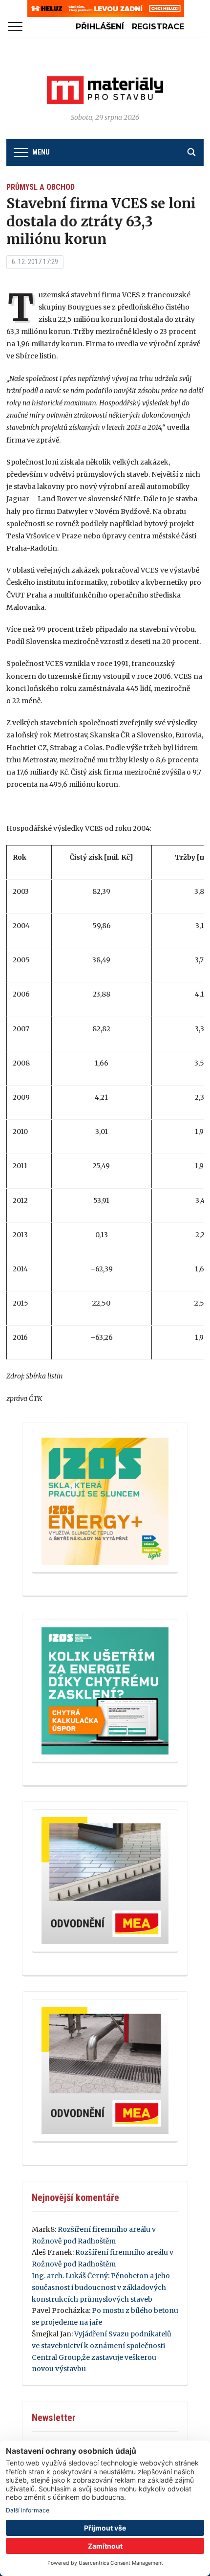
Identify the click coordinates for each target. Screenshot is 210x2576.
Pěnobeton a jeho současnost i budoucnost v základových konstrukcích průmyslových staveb (101, 2287)
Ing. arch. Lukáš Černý (70, 2276)
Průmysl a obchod (41, 187)
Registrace (158, 27)
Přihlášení (100, 27)
